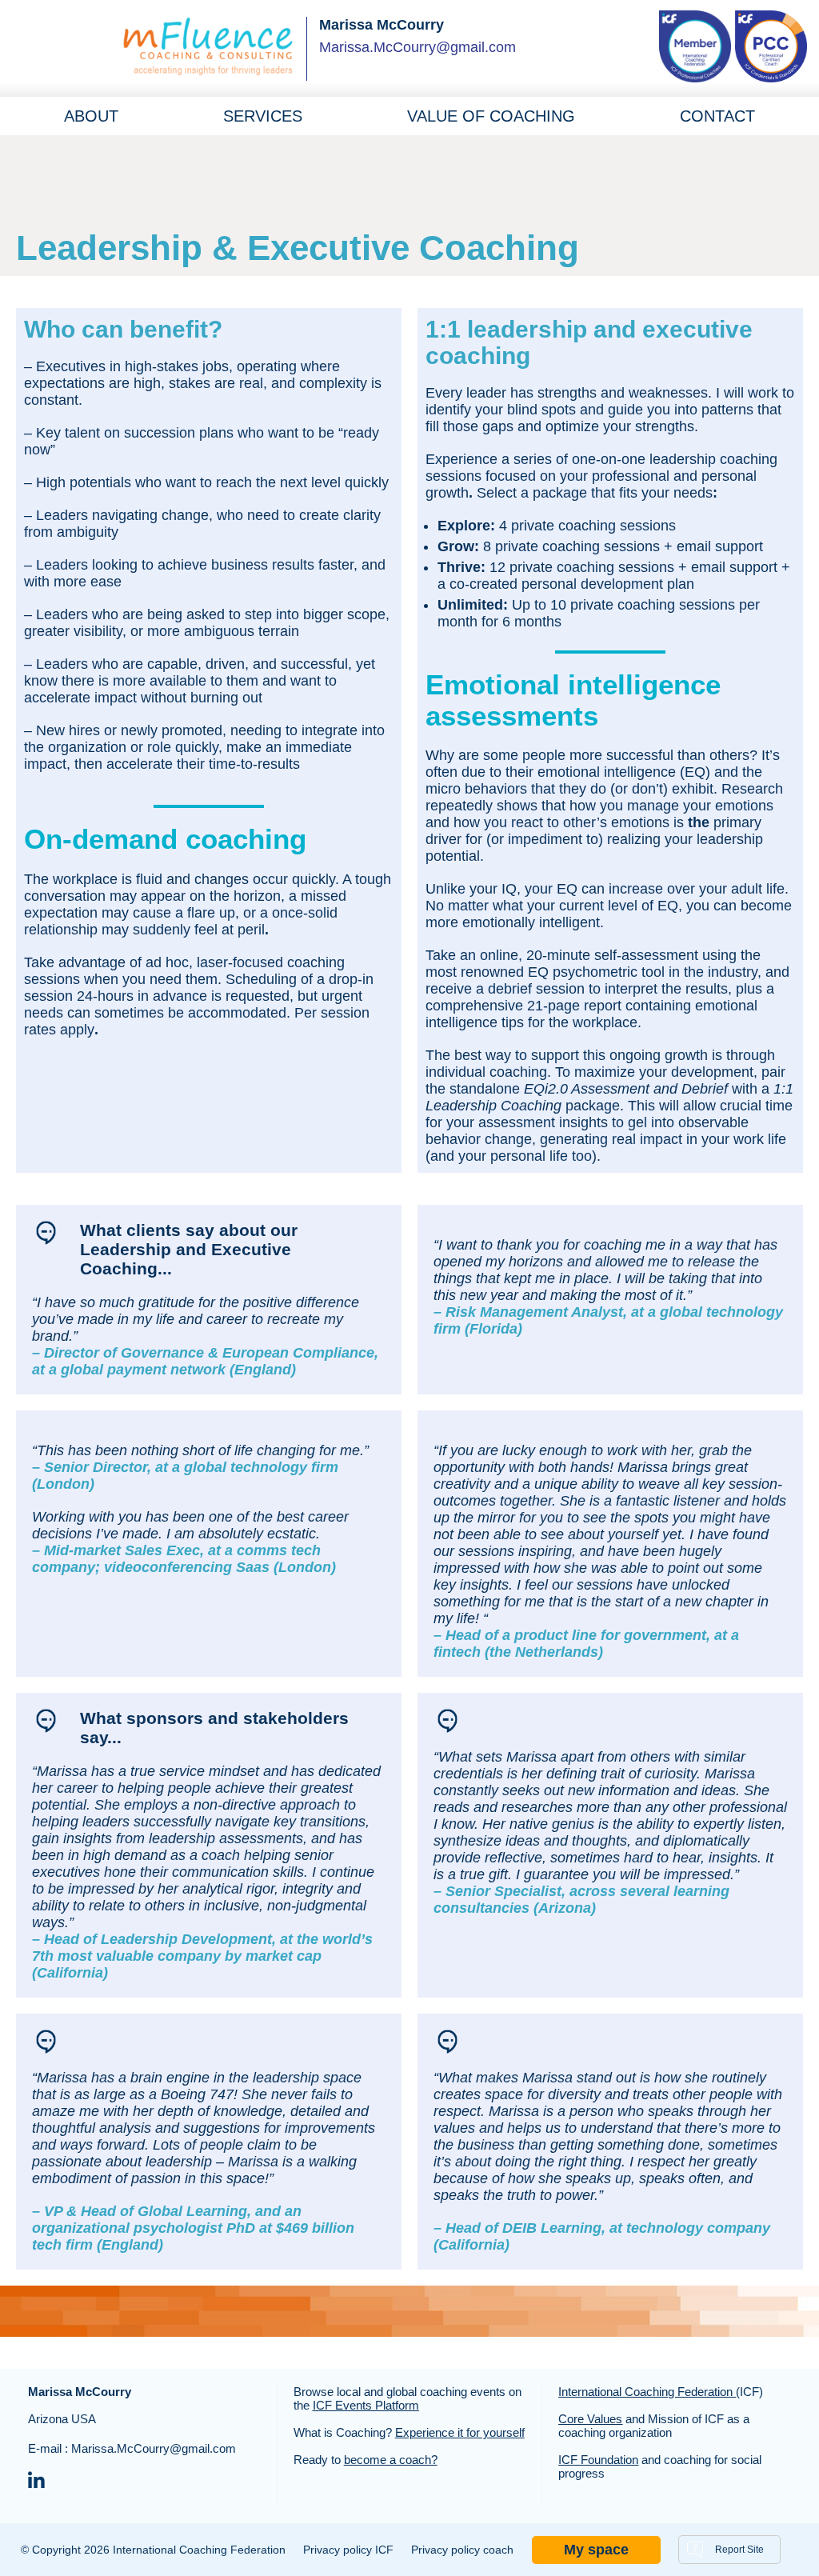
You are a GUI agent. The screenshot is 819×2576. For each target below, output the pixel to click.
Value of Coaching (491, 116)
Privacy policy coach (462, 2550)
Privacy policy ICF (348, 2550)
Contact (717, 116)
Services (263, 116)
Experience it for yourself (460, 2432)
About (91, 116)
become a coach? (391, 2460)
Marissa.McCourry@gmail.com (417, 47)
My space (596, 2550)
